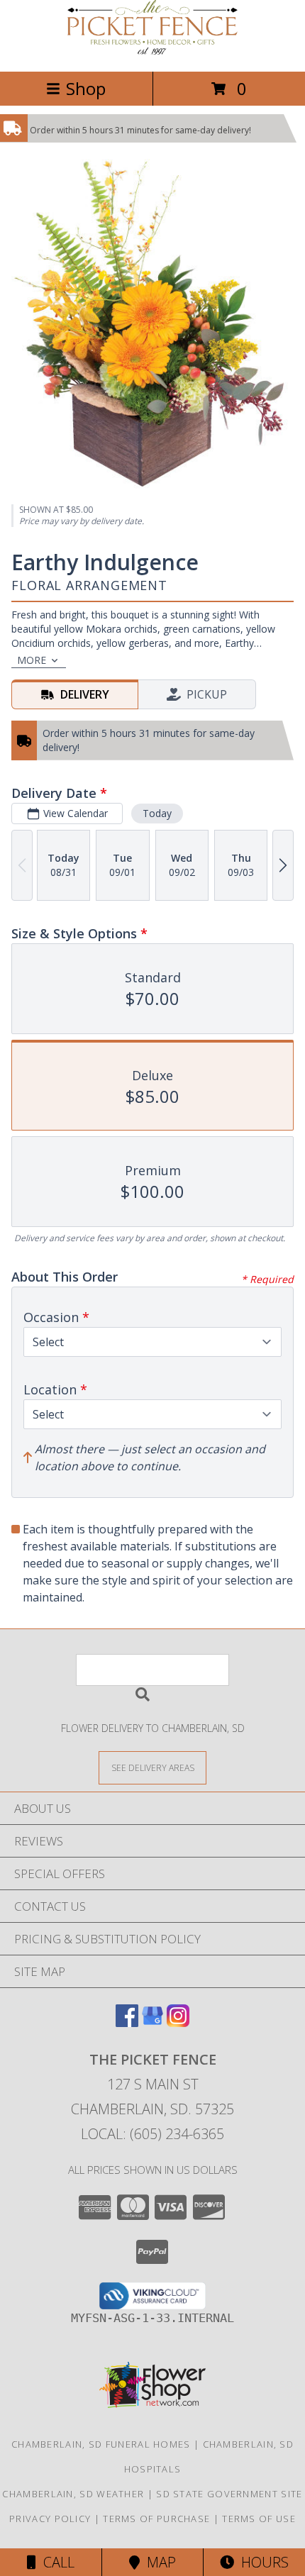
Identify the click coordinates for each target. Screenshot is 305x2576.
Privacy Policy (50, 2519)
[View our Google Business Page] (152, 2022)
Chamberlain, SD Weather (73, 2494)
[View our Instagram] (178, 2022)
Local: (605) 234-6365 (152, 2134)
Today (157, 813)
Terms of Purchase (156, 2519)
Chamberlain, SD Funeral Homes (101, 2444)
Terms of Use (259, 2519)
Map (158, 2562)
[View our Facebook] (127, 2022)
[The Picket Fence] (152, 51)
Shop (86, 88)
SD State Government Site (229, 2494)
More (32, 660)
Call (55, 2562)
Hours (261, 2562)
